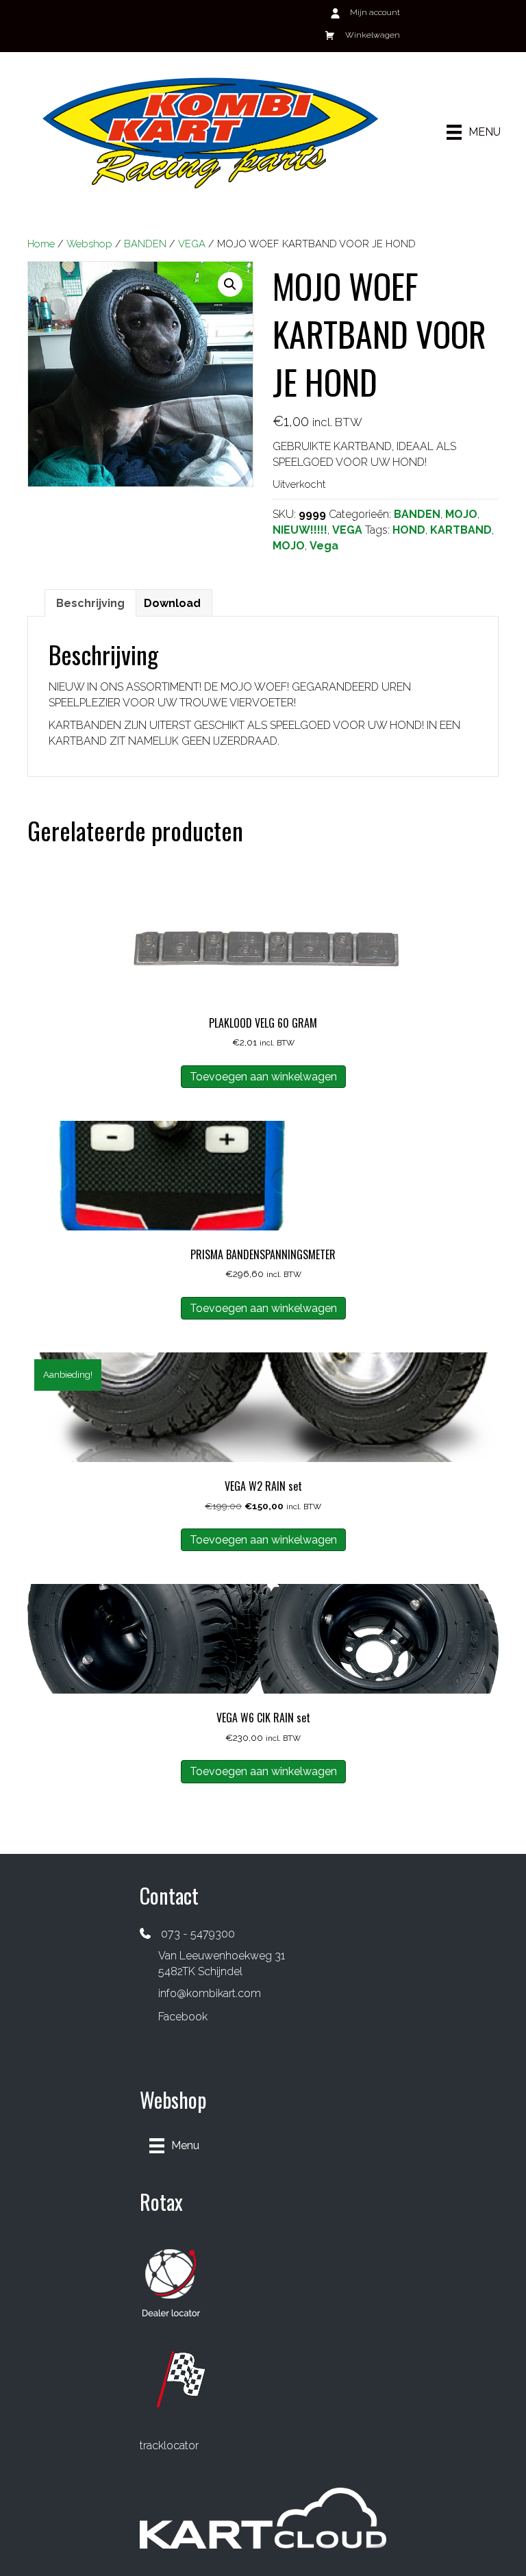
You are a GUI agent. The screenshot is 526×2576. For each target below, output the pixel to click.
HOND (409, 530)
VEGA (192, 244)
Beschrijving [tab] (90, 603)
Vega (324, 546)
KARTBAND (461, 530)
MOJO (461, 514)
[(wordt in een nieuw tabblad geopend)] (171, 2282)
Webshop (89, 244)
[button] (230, 284)
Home (41, 244)
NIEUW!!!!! (300, 530)
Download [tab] (172, 603)
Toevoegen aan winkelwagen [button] (263, 1077)
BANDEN (145, 244)
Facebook (183, 2017)
